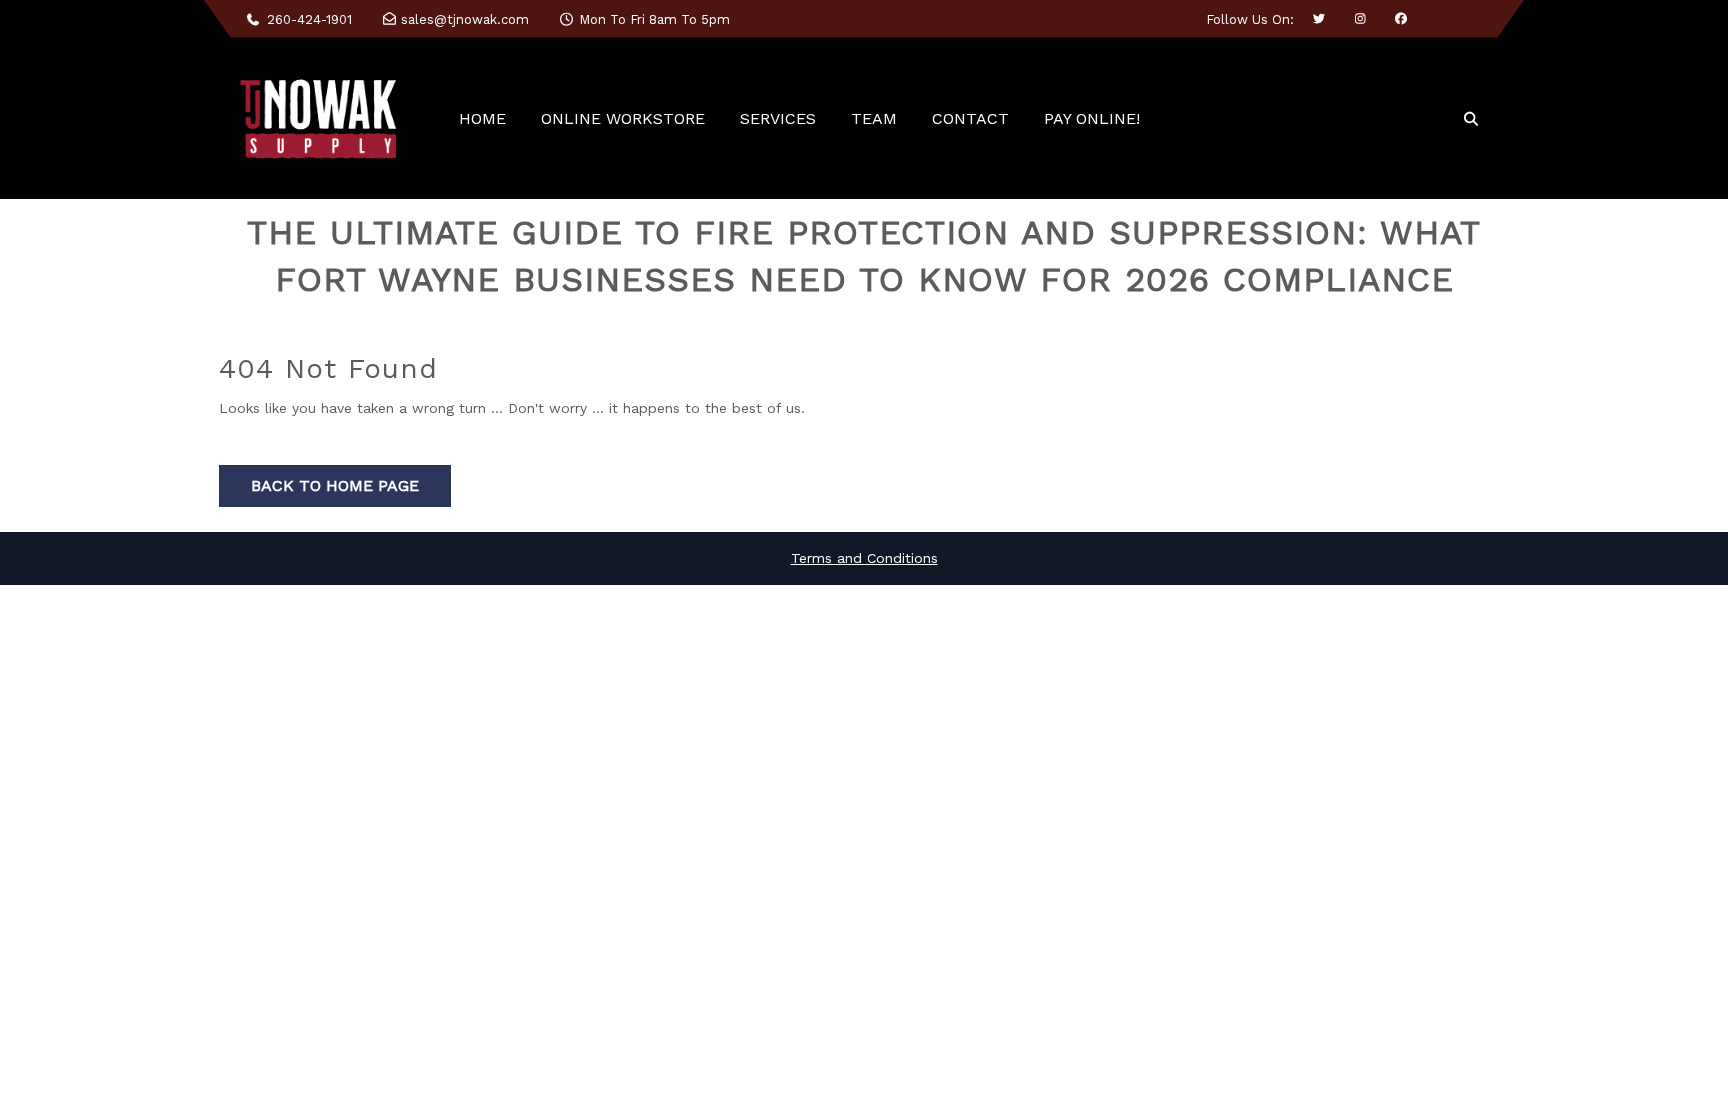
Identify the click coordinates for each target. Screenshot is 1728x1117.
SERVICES (778, 118)
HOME (482, 118)
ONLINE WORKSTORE (623, 118)
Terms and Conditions (864, 558)
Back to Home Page (335, 485)
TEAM (874, 118)
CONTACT (970, 118)
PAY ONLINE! (1092, 118)
